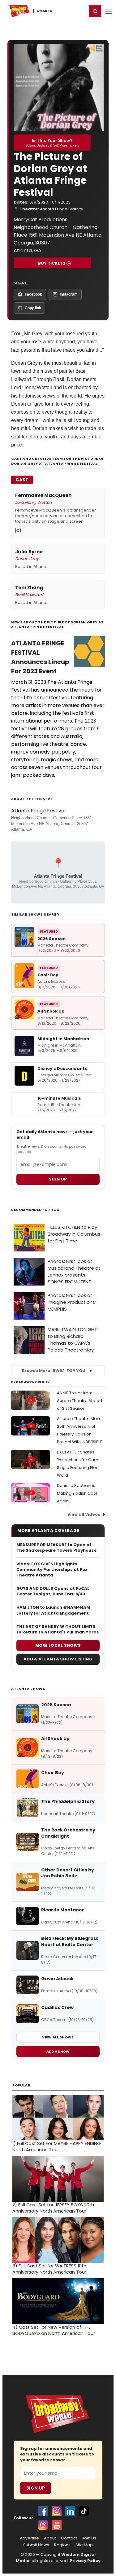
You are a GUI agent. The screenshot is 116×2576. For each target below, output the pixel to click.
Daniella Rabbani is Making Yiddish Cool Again (77, 1493)
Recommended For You (35, 1210)
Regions (62, 2545)
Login (79, 11)
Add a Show (58, 2051)
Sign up (58, 1179)
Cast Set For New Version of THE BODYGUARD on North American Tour (54, 2330)
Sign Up (36, 2488)
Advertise (29, 2538)
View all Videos (84, 1514)
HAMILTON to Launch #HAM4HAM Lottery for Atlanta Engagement (53, 1610)
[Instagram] (18, 530)
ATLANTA (44, 11)
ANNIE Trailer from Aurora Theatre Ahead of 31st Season (79, 1401)
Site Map (84, 2545)
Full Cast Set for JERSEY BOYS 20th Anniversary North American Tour (53, 2208)
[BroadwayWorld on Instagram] (57, 2511)
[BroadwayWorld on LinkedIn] (70, 2511)
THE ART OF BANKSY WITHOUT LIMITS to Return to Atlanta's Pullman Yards (58, 1629)
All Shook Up (51, 1011)
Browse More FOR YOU (54, 1371)
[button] (95, 11)
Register (62, 11)
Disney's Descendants (62, 1068)
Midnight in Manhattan (63, 1039)
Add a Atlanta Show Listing (58, 1659)
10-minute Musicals (59, 1098)
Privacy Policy (85, 2561)
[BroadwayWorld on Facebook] (43, 2511)
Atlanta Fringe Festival (62, 209)
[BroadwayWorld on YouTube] (57, 2525)
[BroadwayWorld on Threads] (43, 2525)
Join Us (89, 2538)
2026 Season (52, 939)
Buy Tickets (52, 263)
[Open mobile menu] (109, 11)
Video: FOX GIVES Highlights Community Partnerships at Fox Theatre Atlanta (52, 1570)
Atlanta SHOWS (28, 1689)
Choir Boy (48, 975)
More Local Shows (58, 1645)
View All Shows (58, 2037)
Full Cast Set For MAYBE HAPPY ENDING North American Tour (57, 2147)
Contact (69, 2538)
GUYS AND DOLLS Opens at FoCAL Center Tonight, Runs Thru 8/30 (53, 1591)
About (50, 2538)
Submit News (36, 2545)
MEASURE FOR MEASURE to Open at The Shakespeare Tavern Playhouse (56, 1548)
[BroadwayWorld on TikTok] (84, 2511)
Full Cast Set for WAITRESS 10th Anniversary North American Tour (49, 2269)
